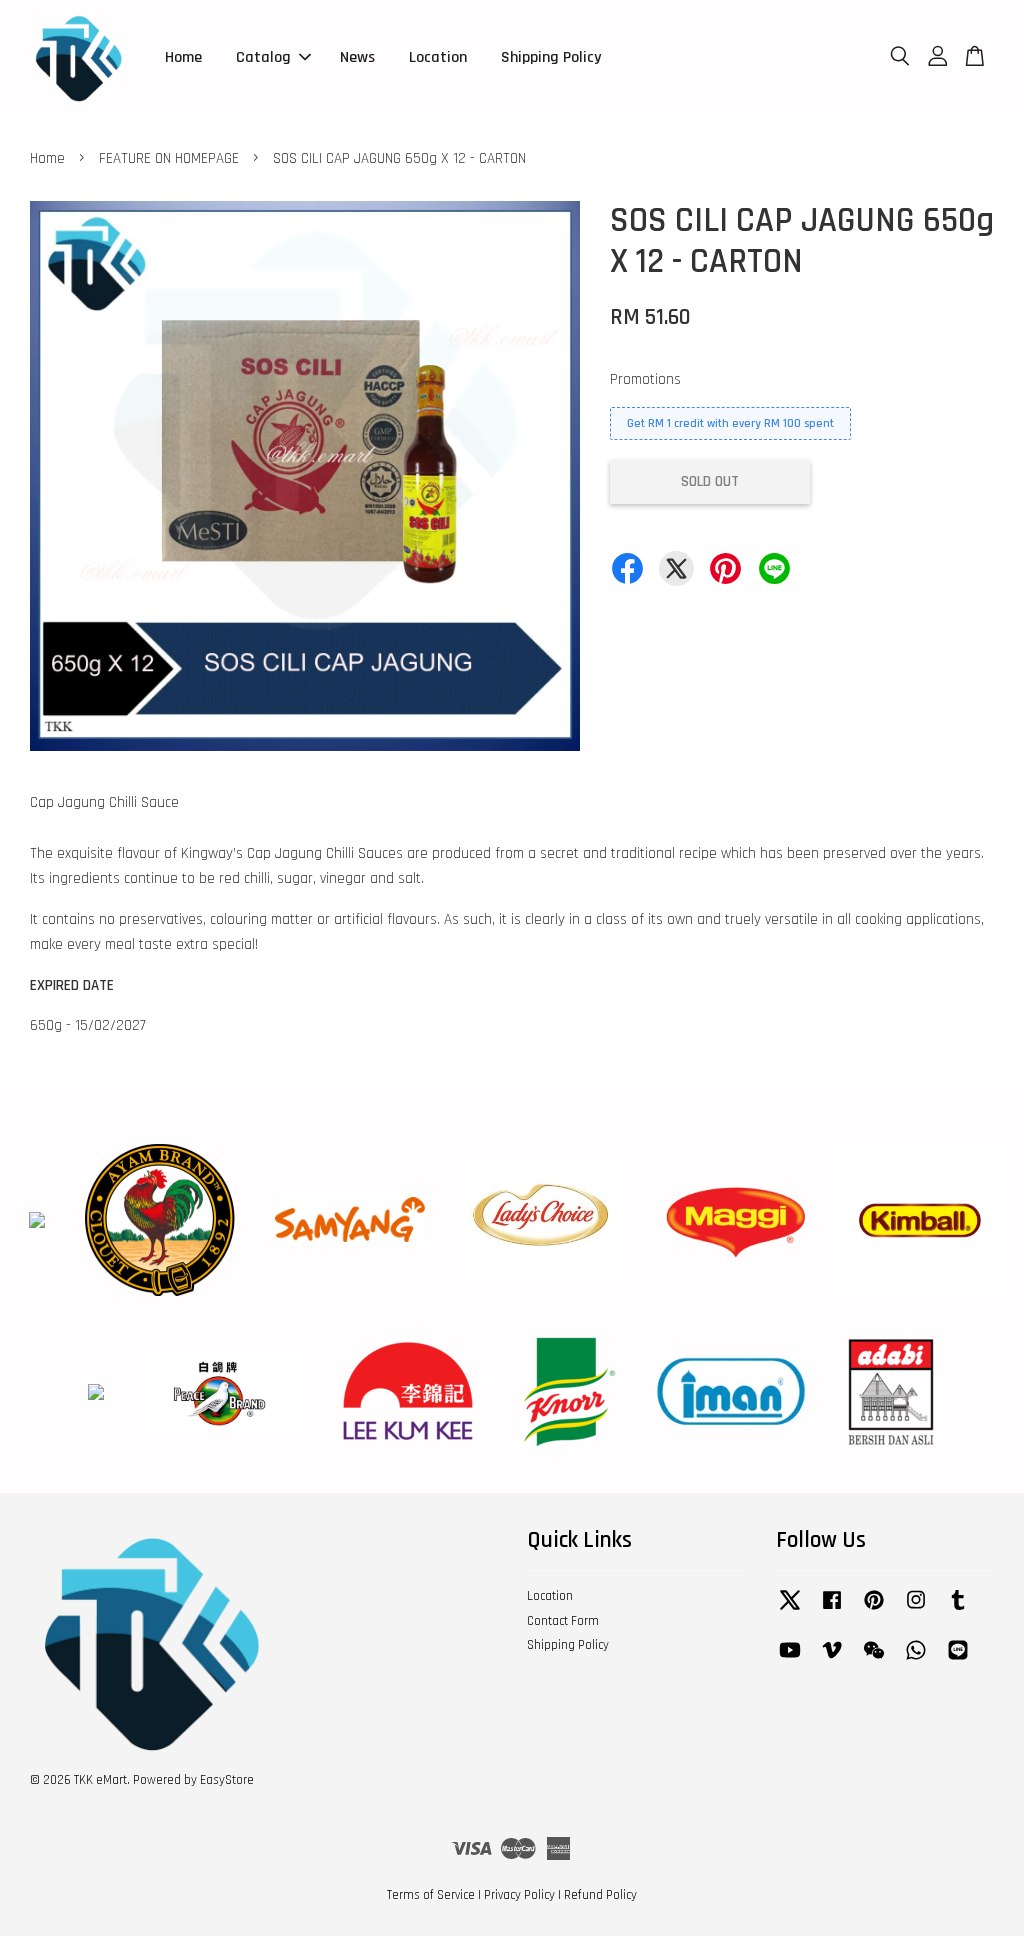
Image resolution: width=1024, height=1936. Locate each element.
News (357, 57)
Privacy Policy (519, 1895)
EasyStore (227, 1780)
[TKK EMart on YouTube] (790, 1660)
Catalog (263, 57)
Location (438, 57)
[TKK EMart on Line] (958, 1660)
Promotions (645, 379)
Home (183, 57)
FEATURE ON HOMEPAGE (169, 158)
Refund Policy (600, 1895)
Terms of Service (431, 1895)
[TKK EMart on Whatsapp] (916, 1660)
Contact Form (563, 1621)
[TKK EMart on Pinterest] (874, 1610)
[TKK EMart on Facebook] (832, 1610)
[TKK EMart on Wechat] (874, 1660)
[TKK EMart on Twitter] (790, 1610)
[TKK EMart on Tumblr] (958, 1610)
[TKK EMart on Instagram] (916, 1610)
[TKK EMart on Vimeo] (832, 1660)
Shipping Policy (551, 57)
